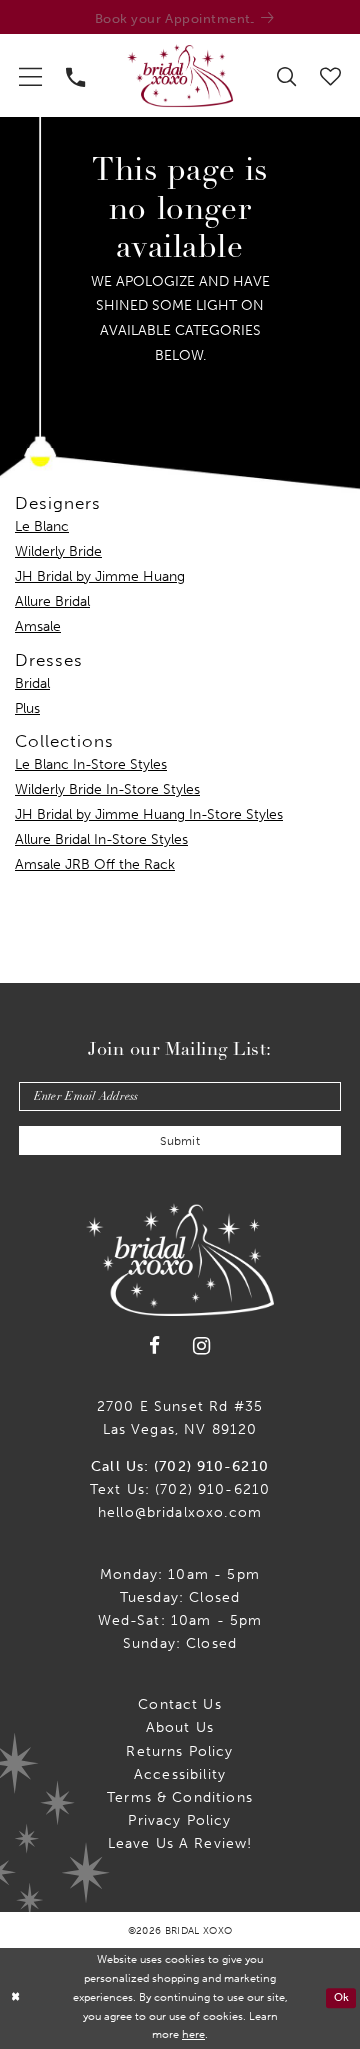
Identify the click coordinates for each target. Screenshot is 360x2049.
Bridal (32, 683)
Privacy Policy (179, 1820)
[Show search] (286, 75)
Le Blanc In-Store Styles (91, 764)
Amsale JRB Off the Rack (95, 864)
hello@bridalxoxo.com (180, 1512)
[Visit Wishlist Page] (330, 75)
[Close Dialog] (16, 1998)
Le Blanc (42, 526)
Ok (342, 1998)
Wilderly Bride (58, 551)
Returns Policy (179, 1751)
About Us (180, 1727)
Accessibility (180, 1774)
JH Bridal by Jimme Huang (100, 576)
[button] (30, 76)
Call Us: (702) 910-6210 (179, 1466)
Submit (180, 1141)
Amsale (38, 626)
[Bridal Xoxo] (180, 76)
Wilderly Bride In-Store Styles (107, 789)
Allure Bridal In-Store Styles (101, 839)
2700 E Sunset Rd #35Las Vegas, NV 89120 (180, 1417)
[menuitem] (30, 76)
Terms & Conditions (180, 1797)
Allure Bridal (52, 601)
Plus (27, 708)
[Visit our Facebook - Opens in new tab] (155, 1345)
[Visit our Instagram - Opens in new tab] (202, 1346)
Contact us (180, 1704)
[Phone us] (75, 75)
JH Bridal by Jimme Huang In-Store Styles (149, 814)
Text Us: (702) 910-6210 (180, 1489)
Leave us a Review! (180, 1843)
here (193, 2034)
